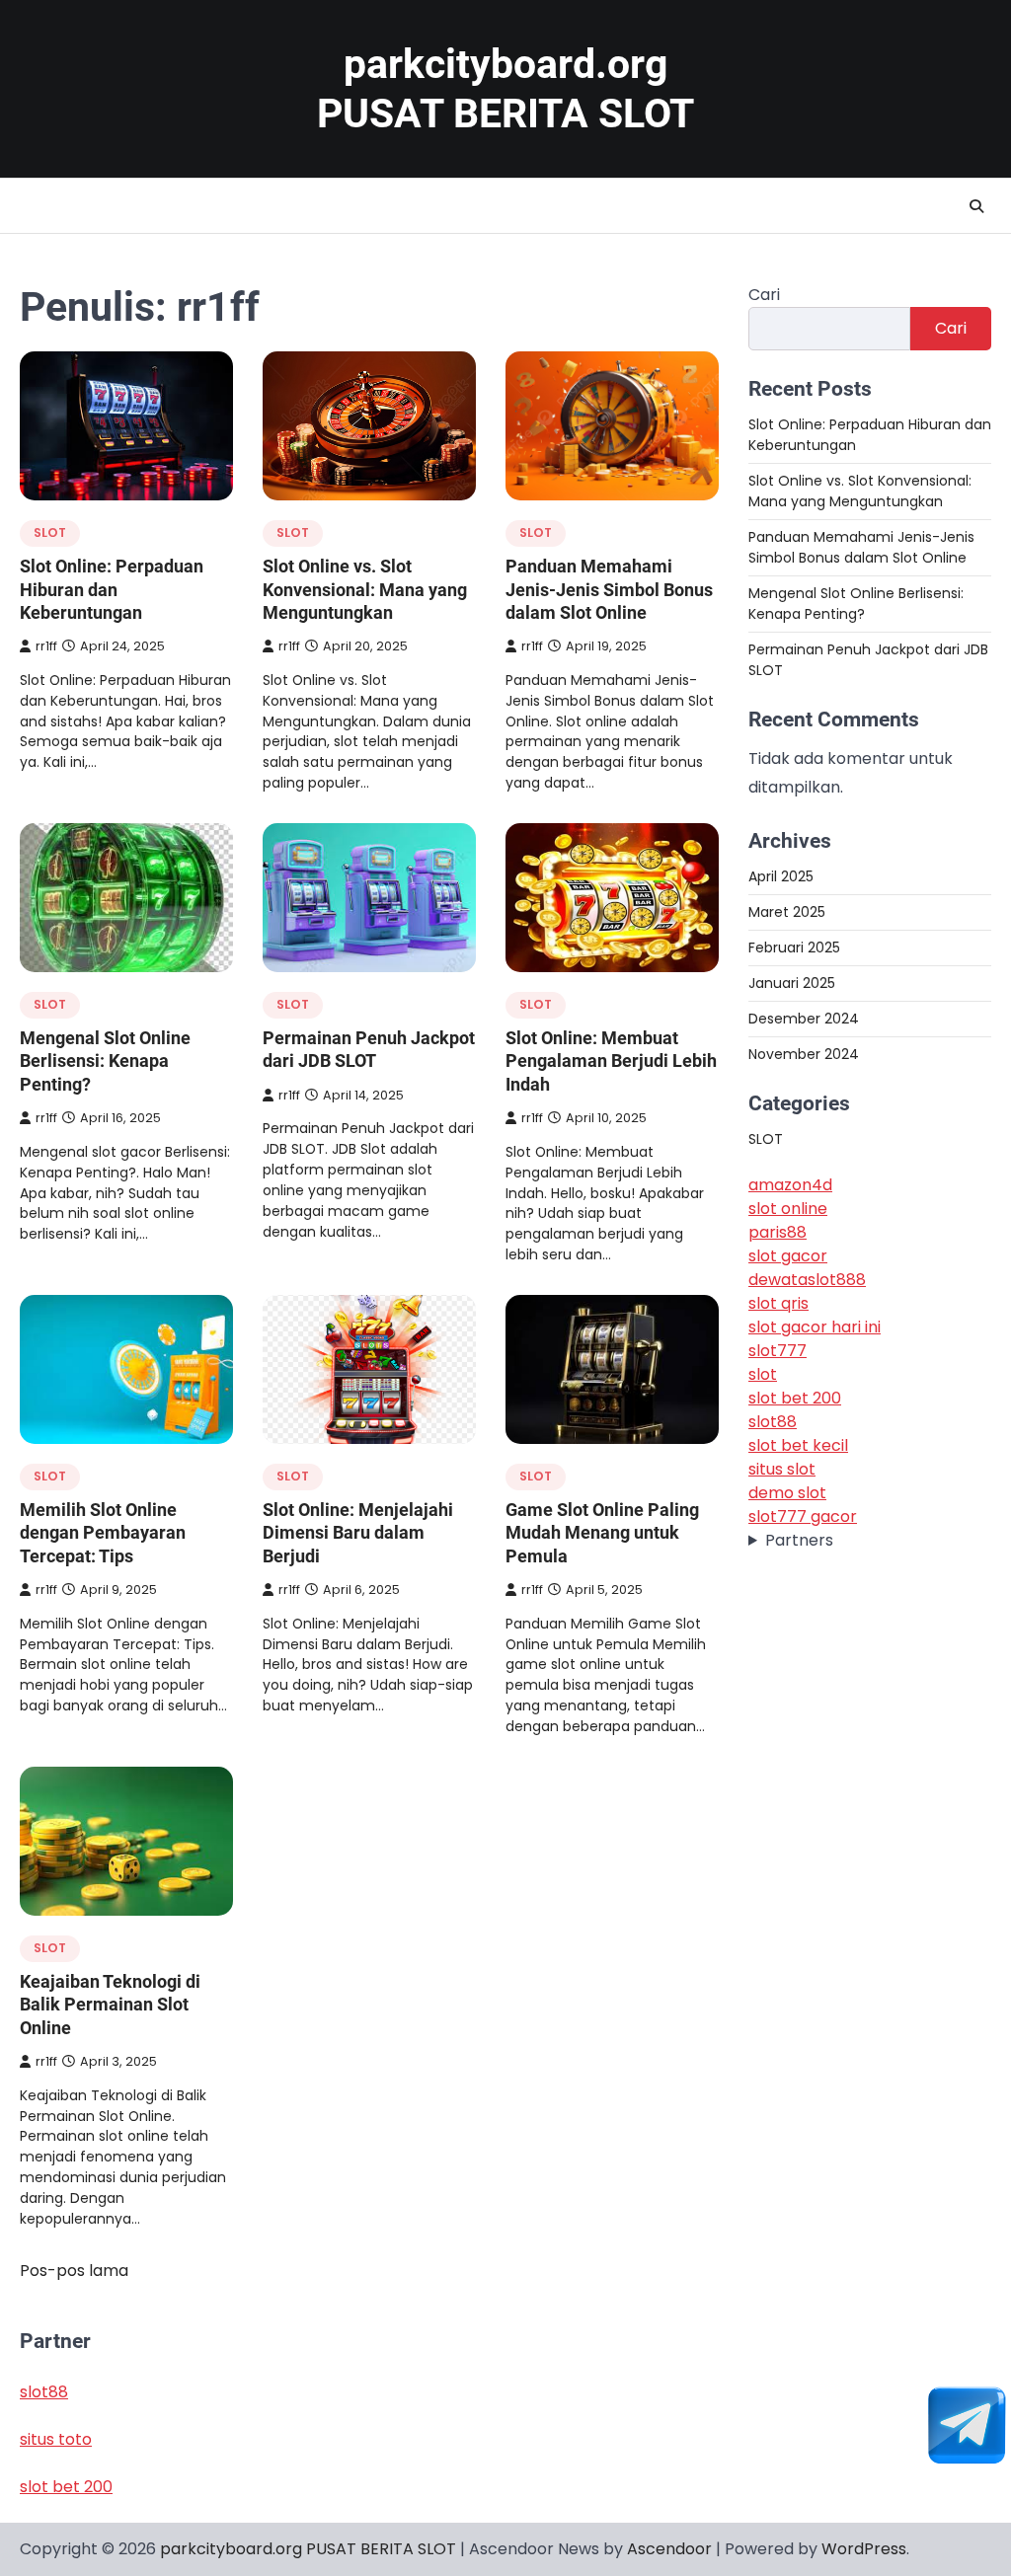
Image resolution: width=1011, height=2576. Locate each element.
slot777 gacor (803, 1516)
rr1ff (46, 646)
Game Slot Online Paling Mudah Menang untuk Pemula (602, 1533)
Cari (764, 295)
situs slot (782, 1469)
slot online (788, 1209)
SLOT (50, 532)
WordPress (864, 2549)
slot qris (778, 1303)
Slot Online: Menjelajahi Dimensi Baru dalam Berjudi (358, 1533)
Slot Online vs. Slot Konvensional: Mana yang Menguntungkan (365, 589)
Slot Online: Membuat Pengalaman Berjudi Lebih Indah (611, 1061)
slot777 (778, 1351)
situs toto (56, 2439)
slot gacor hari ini (815, 1327)
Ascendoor (669, 2549)
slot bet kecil (798, 1445)
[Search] (976, 206)
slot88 (773, 1422)
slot (763, 1374)
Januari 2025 (792, 983)
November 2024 (804, 1054)
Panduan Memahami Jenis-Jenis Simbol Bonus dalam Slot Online (609, 589)
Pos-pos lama (74, 2271)
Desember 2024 (804, 1019)
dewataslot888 (807, 1280)
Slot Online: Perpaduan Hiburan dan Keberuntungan (112, 589)
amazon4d (790, 1185)
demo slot (787, 1493)
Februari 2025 (794, 947)
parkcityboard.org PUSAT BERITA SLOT (308, 2549)
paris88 (778, 1232)
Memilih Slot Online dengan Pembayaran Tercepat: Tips (103, 1533)
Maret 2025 (787, 912)
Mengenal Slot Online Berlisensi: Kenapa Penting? (105, 1061)
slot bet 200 (795, 1398)
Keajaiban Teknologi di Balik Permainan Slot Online (110, 2005)
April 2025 (781, 876)
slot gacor (788, 1256)
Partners (799, 1540)
